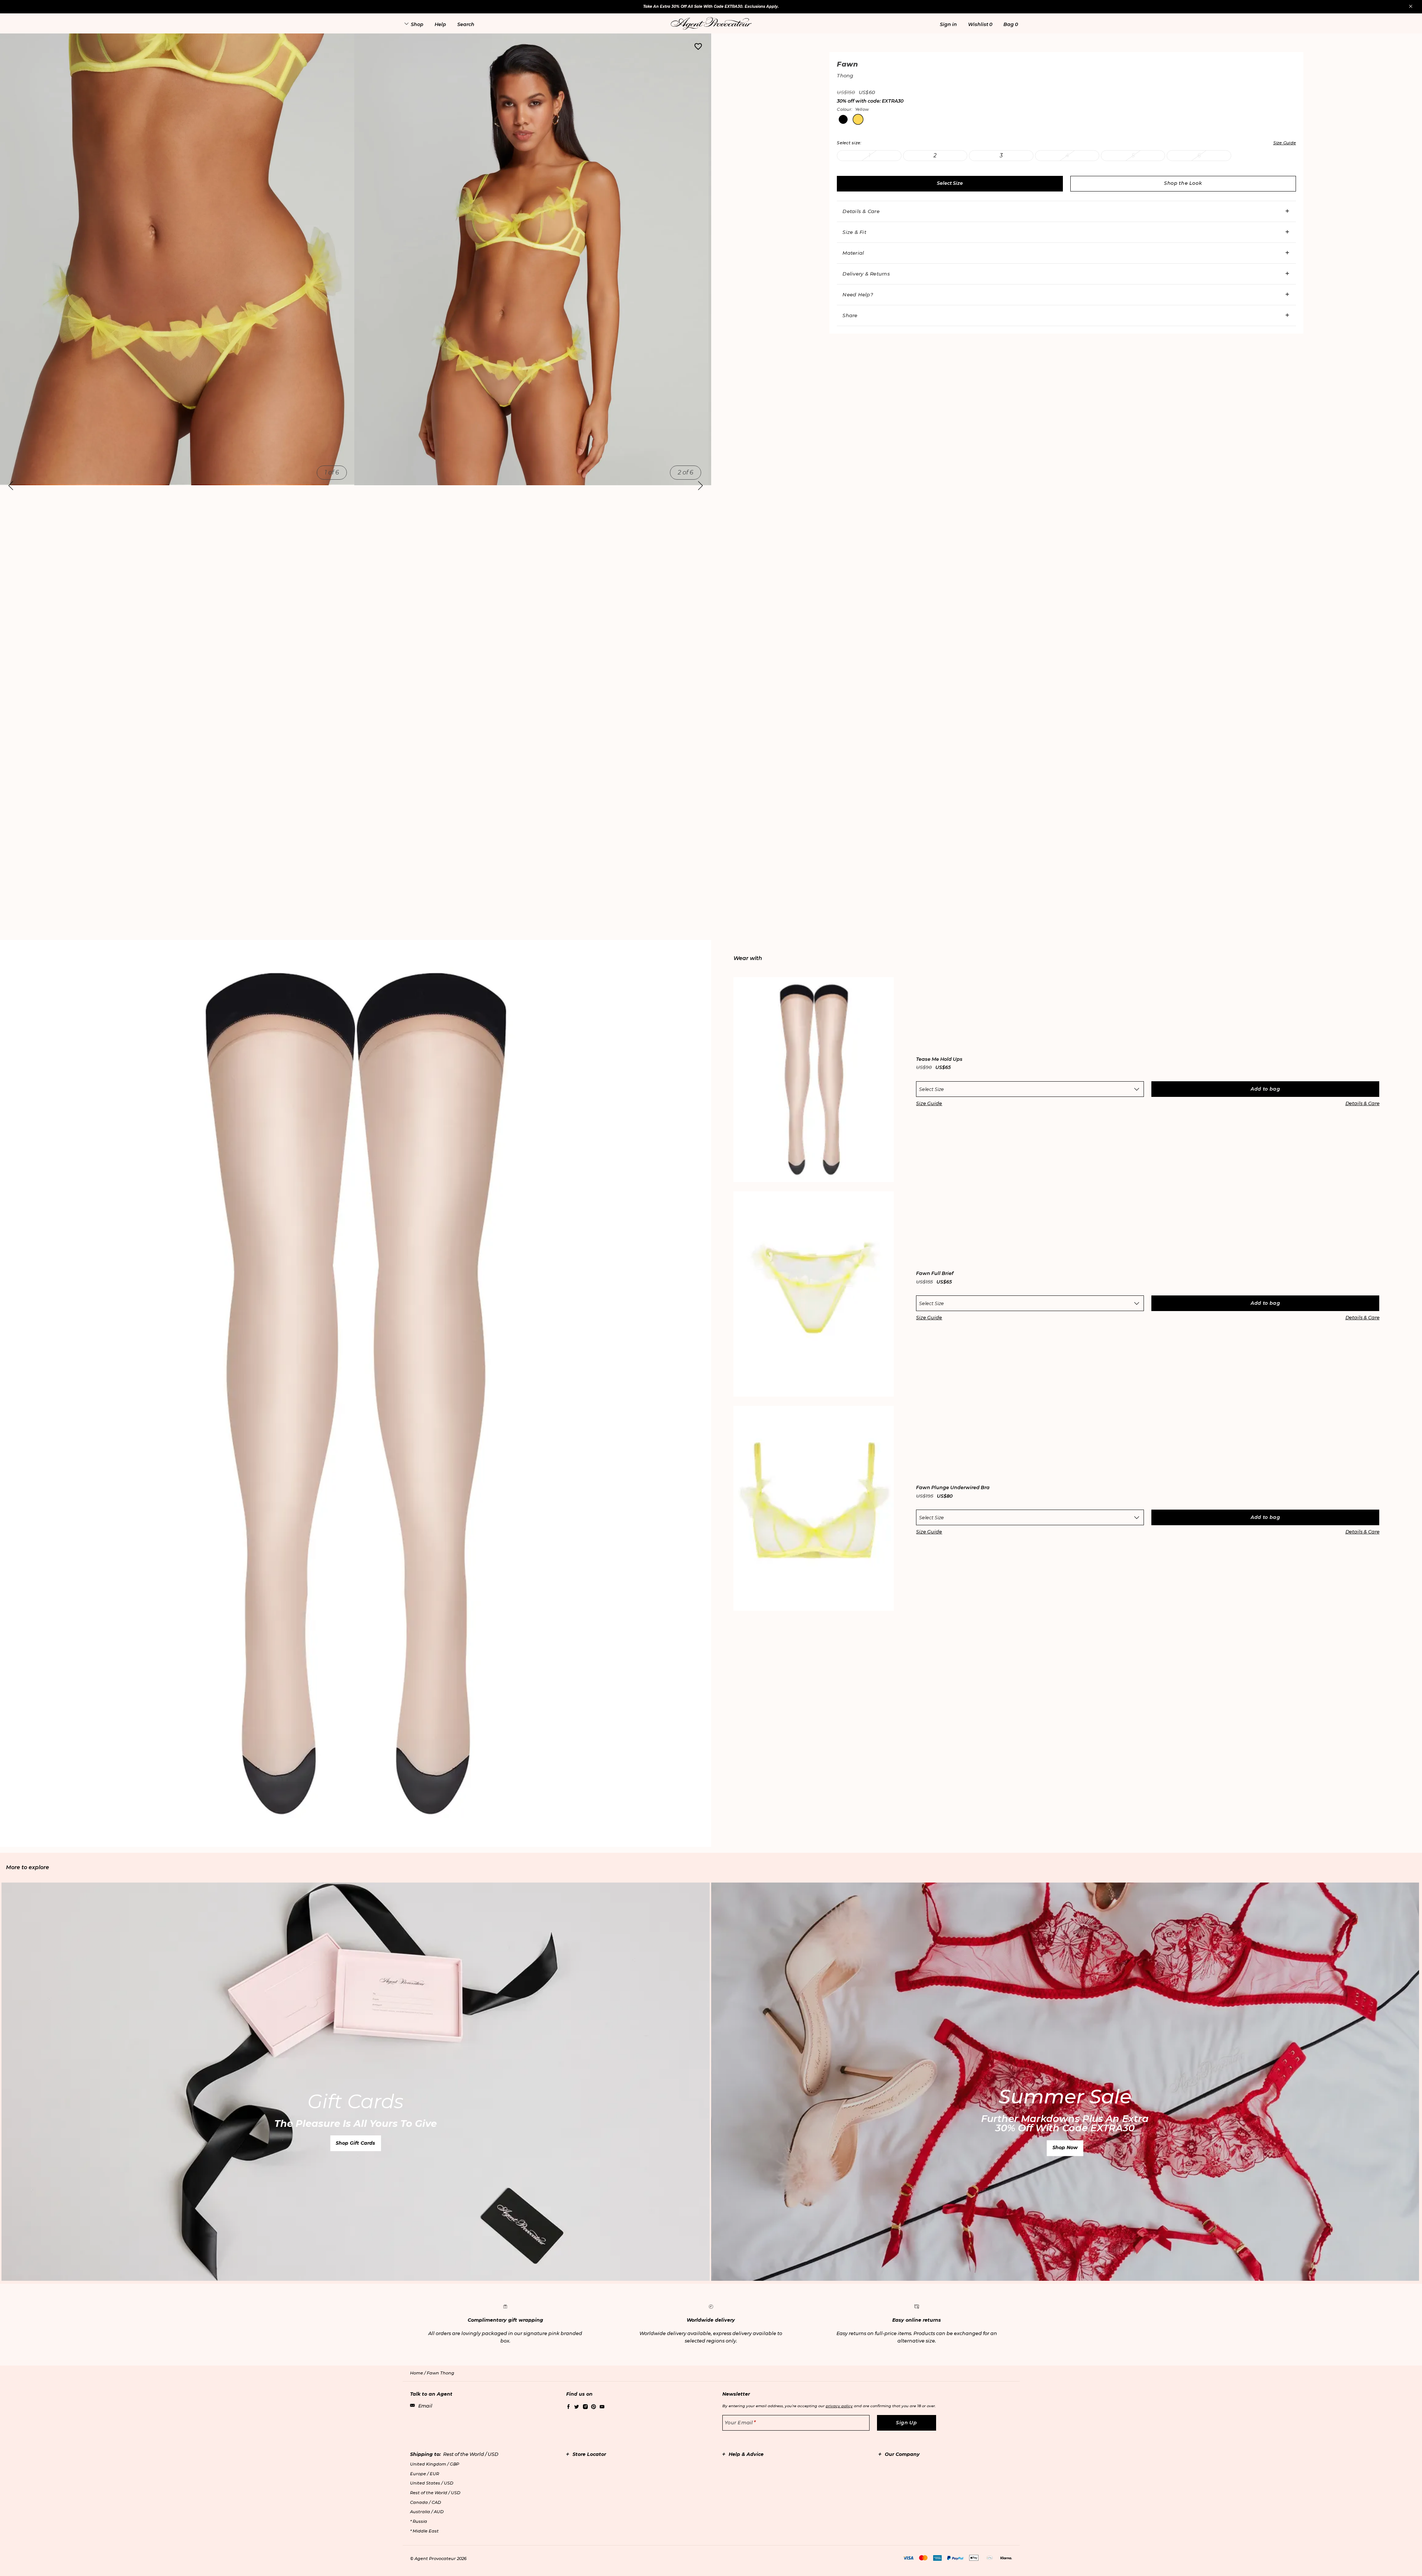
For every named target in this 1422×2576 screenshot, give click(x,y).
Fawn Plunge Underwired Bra (953, 1488)
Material (853, 253)
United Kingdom (435, 2464)
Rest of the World (435, 2493)
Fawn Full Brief (935, 1274)
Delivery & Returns (866, 274)
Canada (425, 2502)
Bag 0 (1011, 24)
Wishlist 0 (980, 24)
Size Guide (929, 1103)
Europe (425, 2474)
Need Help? (858, 294)
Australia (427, 2512)
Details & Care (861, 211)
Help (440, 24)
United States (432, 2483)
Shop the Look (1183, 183)
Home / (418, 2373)
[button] (948, 24)
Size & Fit (854, 232)
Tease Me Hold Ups (939, 1060)
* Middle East (424, 2531)
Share (850, 315)
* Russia (419, 2521)
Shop (417, 24)
